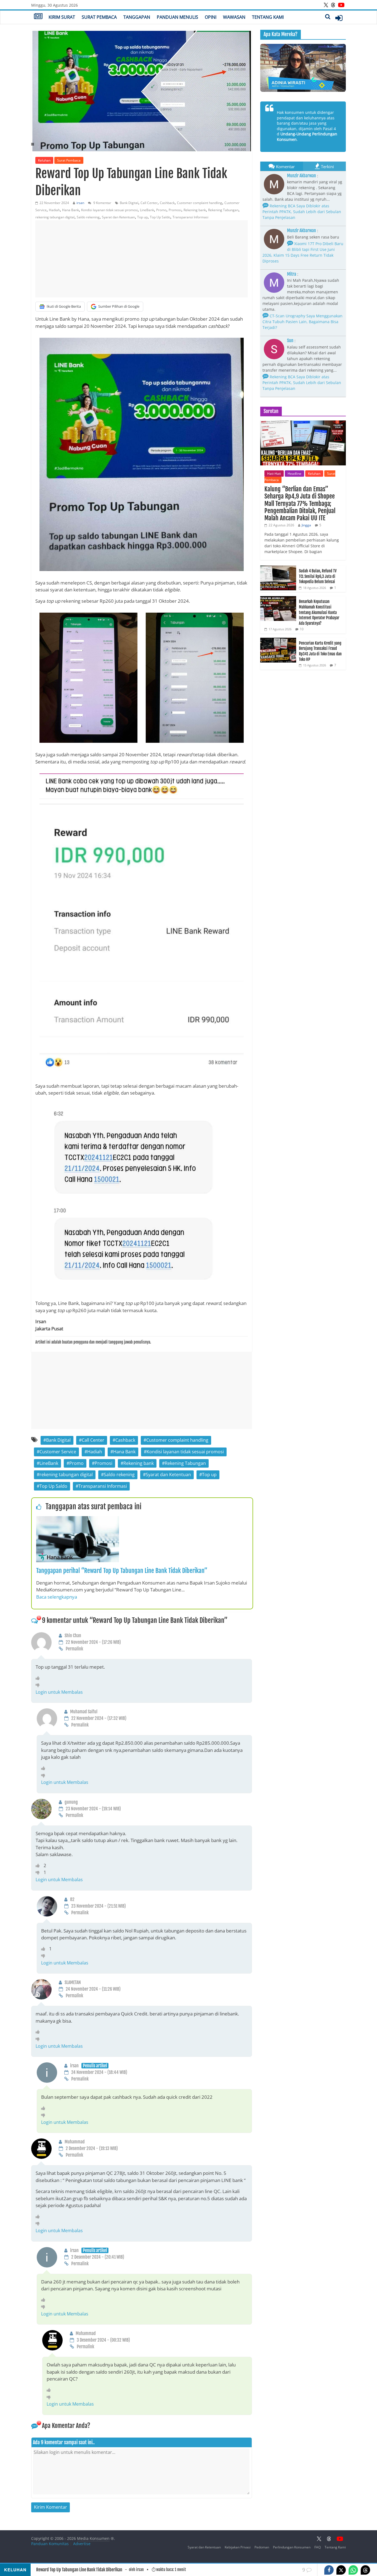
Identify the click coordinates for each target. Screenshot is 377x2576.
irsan (80, 203)
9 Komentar (102, 203)
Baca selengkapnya (57, 1597)
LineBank (147, 210)
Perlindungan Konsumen (292, 2547)
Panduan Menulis (177, 17)
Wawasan (234, 17)
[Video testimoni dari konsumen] (303, 68)
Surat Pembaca (99, 17)
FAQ (318, 2547)
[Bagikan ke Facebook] (329, 2570)
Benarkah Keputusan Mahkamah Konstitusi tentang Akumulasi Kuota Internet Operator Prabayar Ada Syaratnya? (319, 612)
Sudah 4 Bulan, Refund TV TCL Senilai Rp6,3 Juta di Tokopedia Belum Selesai (318, 576)
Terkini (327, 167)
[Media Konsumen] (38, 17)
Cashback (167, 203)
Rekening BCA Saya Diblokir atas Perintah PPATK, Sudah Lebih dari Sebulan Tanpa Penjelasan (302, 212)
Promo (161, 210)
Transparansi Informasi (190, 217)
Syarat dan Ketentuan (118, 217)
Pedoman (262, 2547)
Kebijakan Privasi (238, 2547)
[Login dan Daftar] (339, 18)
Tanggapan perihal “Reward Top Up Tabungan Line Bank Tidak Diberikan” (122, 1571)
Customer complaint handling (200, 203)
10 (302, 629)
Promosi (175, 210)
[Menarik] (39, 1678)
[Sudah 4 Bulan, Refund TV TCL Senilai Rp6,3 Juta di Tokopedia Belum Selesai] (278, 568)
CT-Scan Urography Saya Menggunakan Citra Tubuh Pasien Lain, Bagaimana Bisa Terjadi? (302, 322)
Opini (211, 17)
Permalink (74, 1649)
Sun (290, 341)
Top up (142, 217)
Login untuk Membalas (59, 1692)
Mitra (292, 274)
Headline (294, 474)
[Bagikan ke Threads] (365, 2570)
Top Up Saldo (160, 217)
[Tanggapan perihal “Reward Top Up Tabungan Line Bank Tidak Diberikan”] (78, 1519)
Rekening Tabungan (223, 210)
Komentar (285, 167)
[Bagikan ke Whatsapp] (353, 2570)
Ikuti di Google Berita (64, 306)
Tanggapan (137, 17)
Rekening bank (195, 210)
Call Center (149, 203)
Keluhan (44, 160)
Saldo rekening (88, 217)
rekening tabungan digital (55, 217)
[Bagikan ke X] (341, 2570)
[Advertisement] (142, 259)
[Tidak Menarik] (39, 1685)
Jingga (306, 525)
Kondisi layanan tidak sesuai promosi (109, 210)
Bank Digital (129, 203)
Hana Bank (71, 210)
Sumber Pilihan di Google (119, 306)
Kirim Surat (62, 17)
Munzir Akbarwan (302, 176)
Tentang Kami (268, 17)
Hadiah (54, 210)
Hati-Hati (274, 474)
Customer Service (58, 1452)
